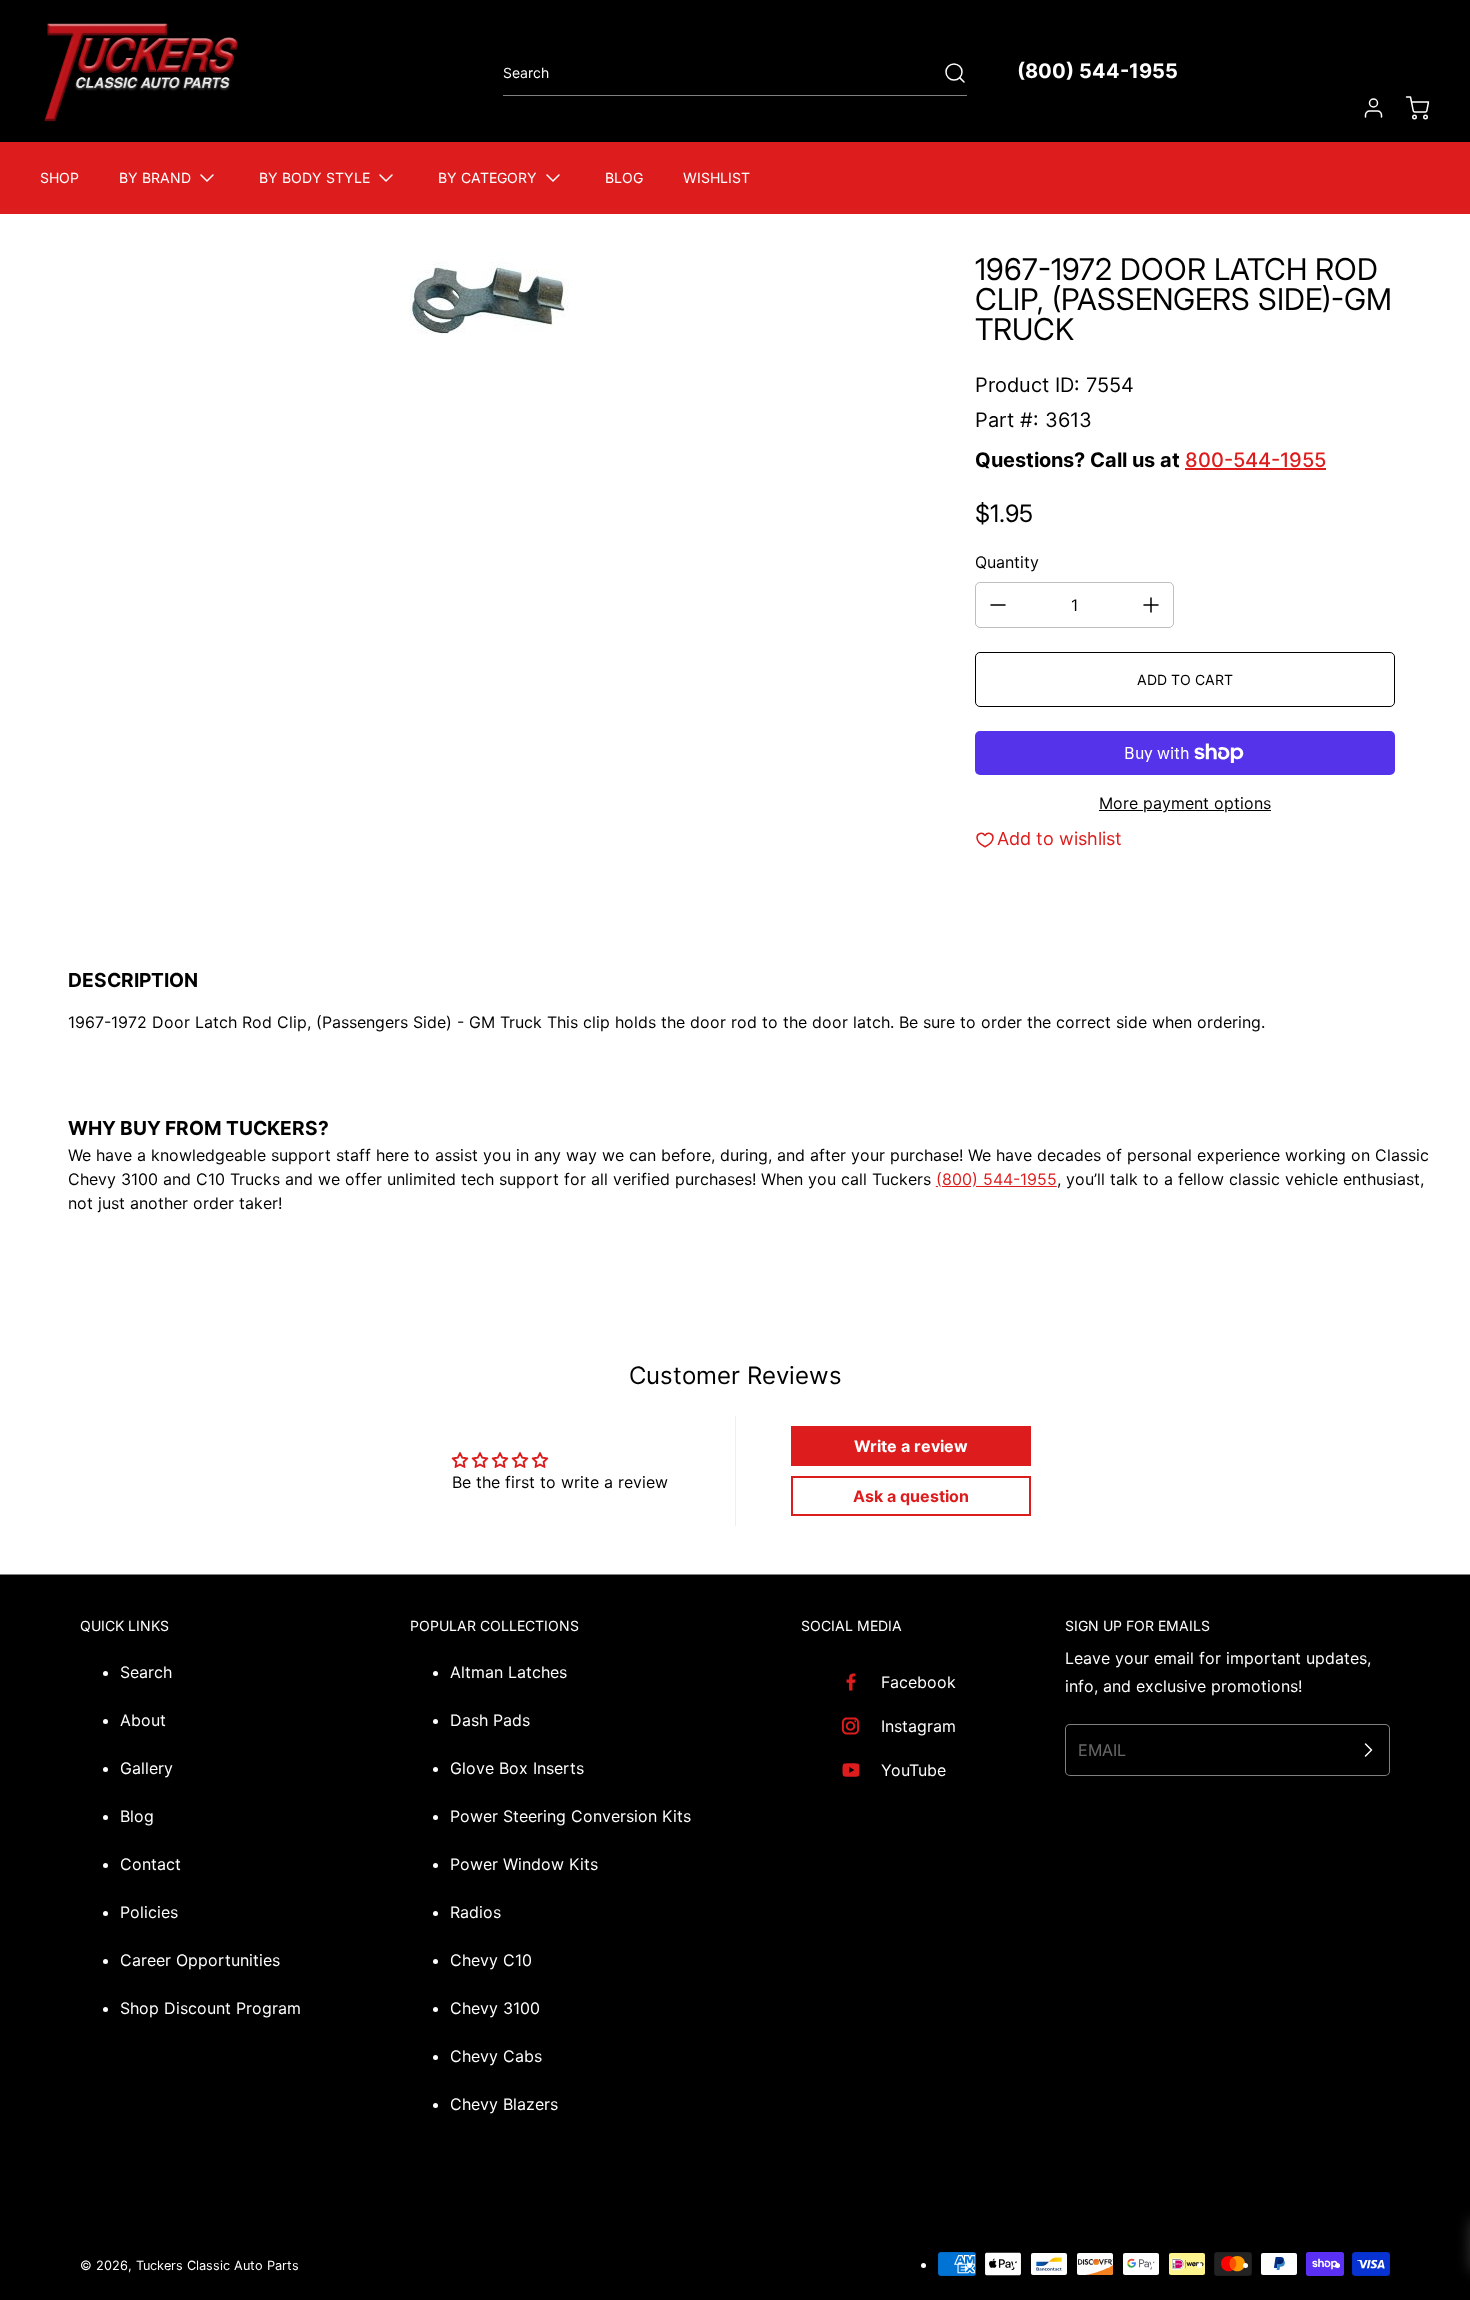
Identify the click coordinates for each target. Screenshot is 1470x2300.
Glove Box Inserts (517, 1768)
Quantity (1007, 562)
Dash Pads (490, 1720)
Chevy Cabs (496, 2056)
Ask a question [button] (911, 1496)
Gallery (146, 1768)
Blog (137, 1816)
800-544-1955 (1255, 460)
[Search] (945, 73)
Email (1102, 1750)
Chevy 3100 (495, 2008)
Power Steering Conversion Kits (570, 1816)
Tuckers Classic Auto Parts (217, 2265)
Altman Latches (508, 1672)
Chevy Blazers (504, 2104)
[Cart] (1408, 108)
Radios (475, 1912)
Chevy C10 (491, 1960)
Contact (150, 1864)
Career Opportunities (200, 1960)
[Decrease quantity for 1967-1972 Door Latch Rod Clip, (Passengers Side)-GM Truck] (998, 605)
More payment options (1185, 803)
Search (146, 1672)
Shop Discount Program (210, 2008)
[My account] (1364, 108)
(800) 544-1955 (1097, 71)
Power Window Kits (524, 1864)
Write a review (911, 1446)
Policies (149, 1912)
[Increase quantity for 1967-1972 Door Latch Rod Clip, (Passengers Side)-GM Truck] (1151, 605)
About (143, 1720)
